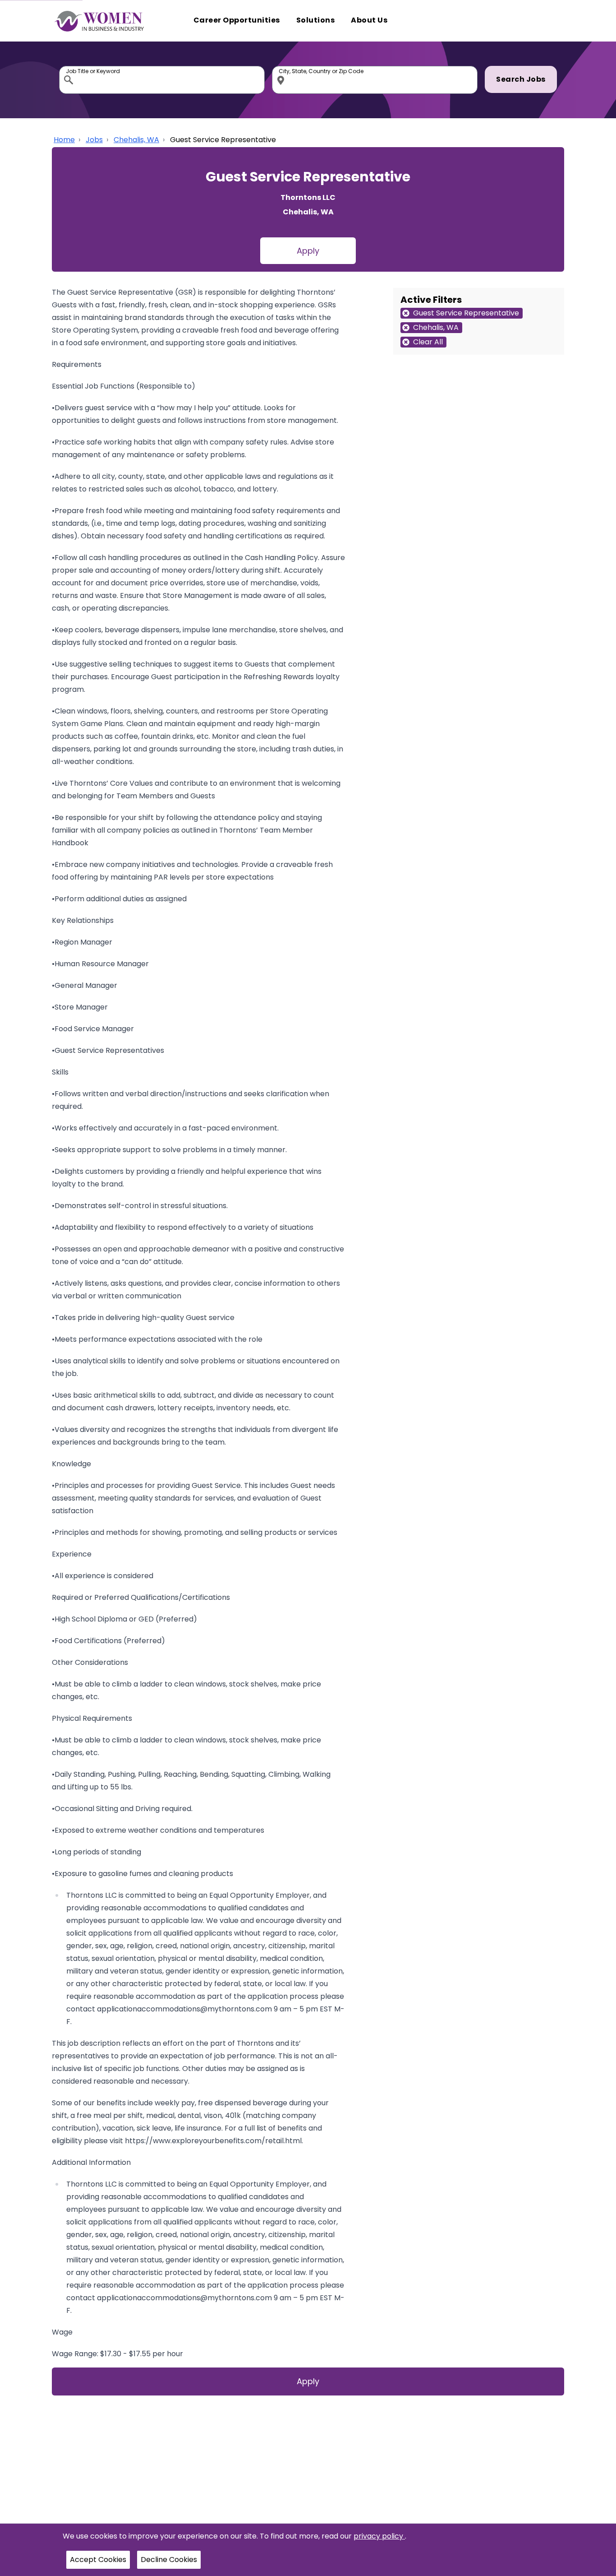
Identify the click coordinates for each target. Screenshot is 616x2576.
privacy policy (379, 2536)
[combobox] (162, 80)
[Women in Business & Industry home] (99, 21)
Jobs (94, 140)
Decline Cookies (169, 2560)
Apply (308, 251)
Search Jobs (521, 79)
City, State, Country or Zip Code (282, 68)
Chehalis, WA (136, 140)
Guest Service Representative (223, 140)
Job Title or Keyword (69, 68)
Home (64, 140)
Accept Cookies (98, 2560)
